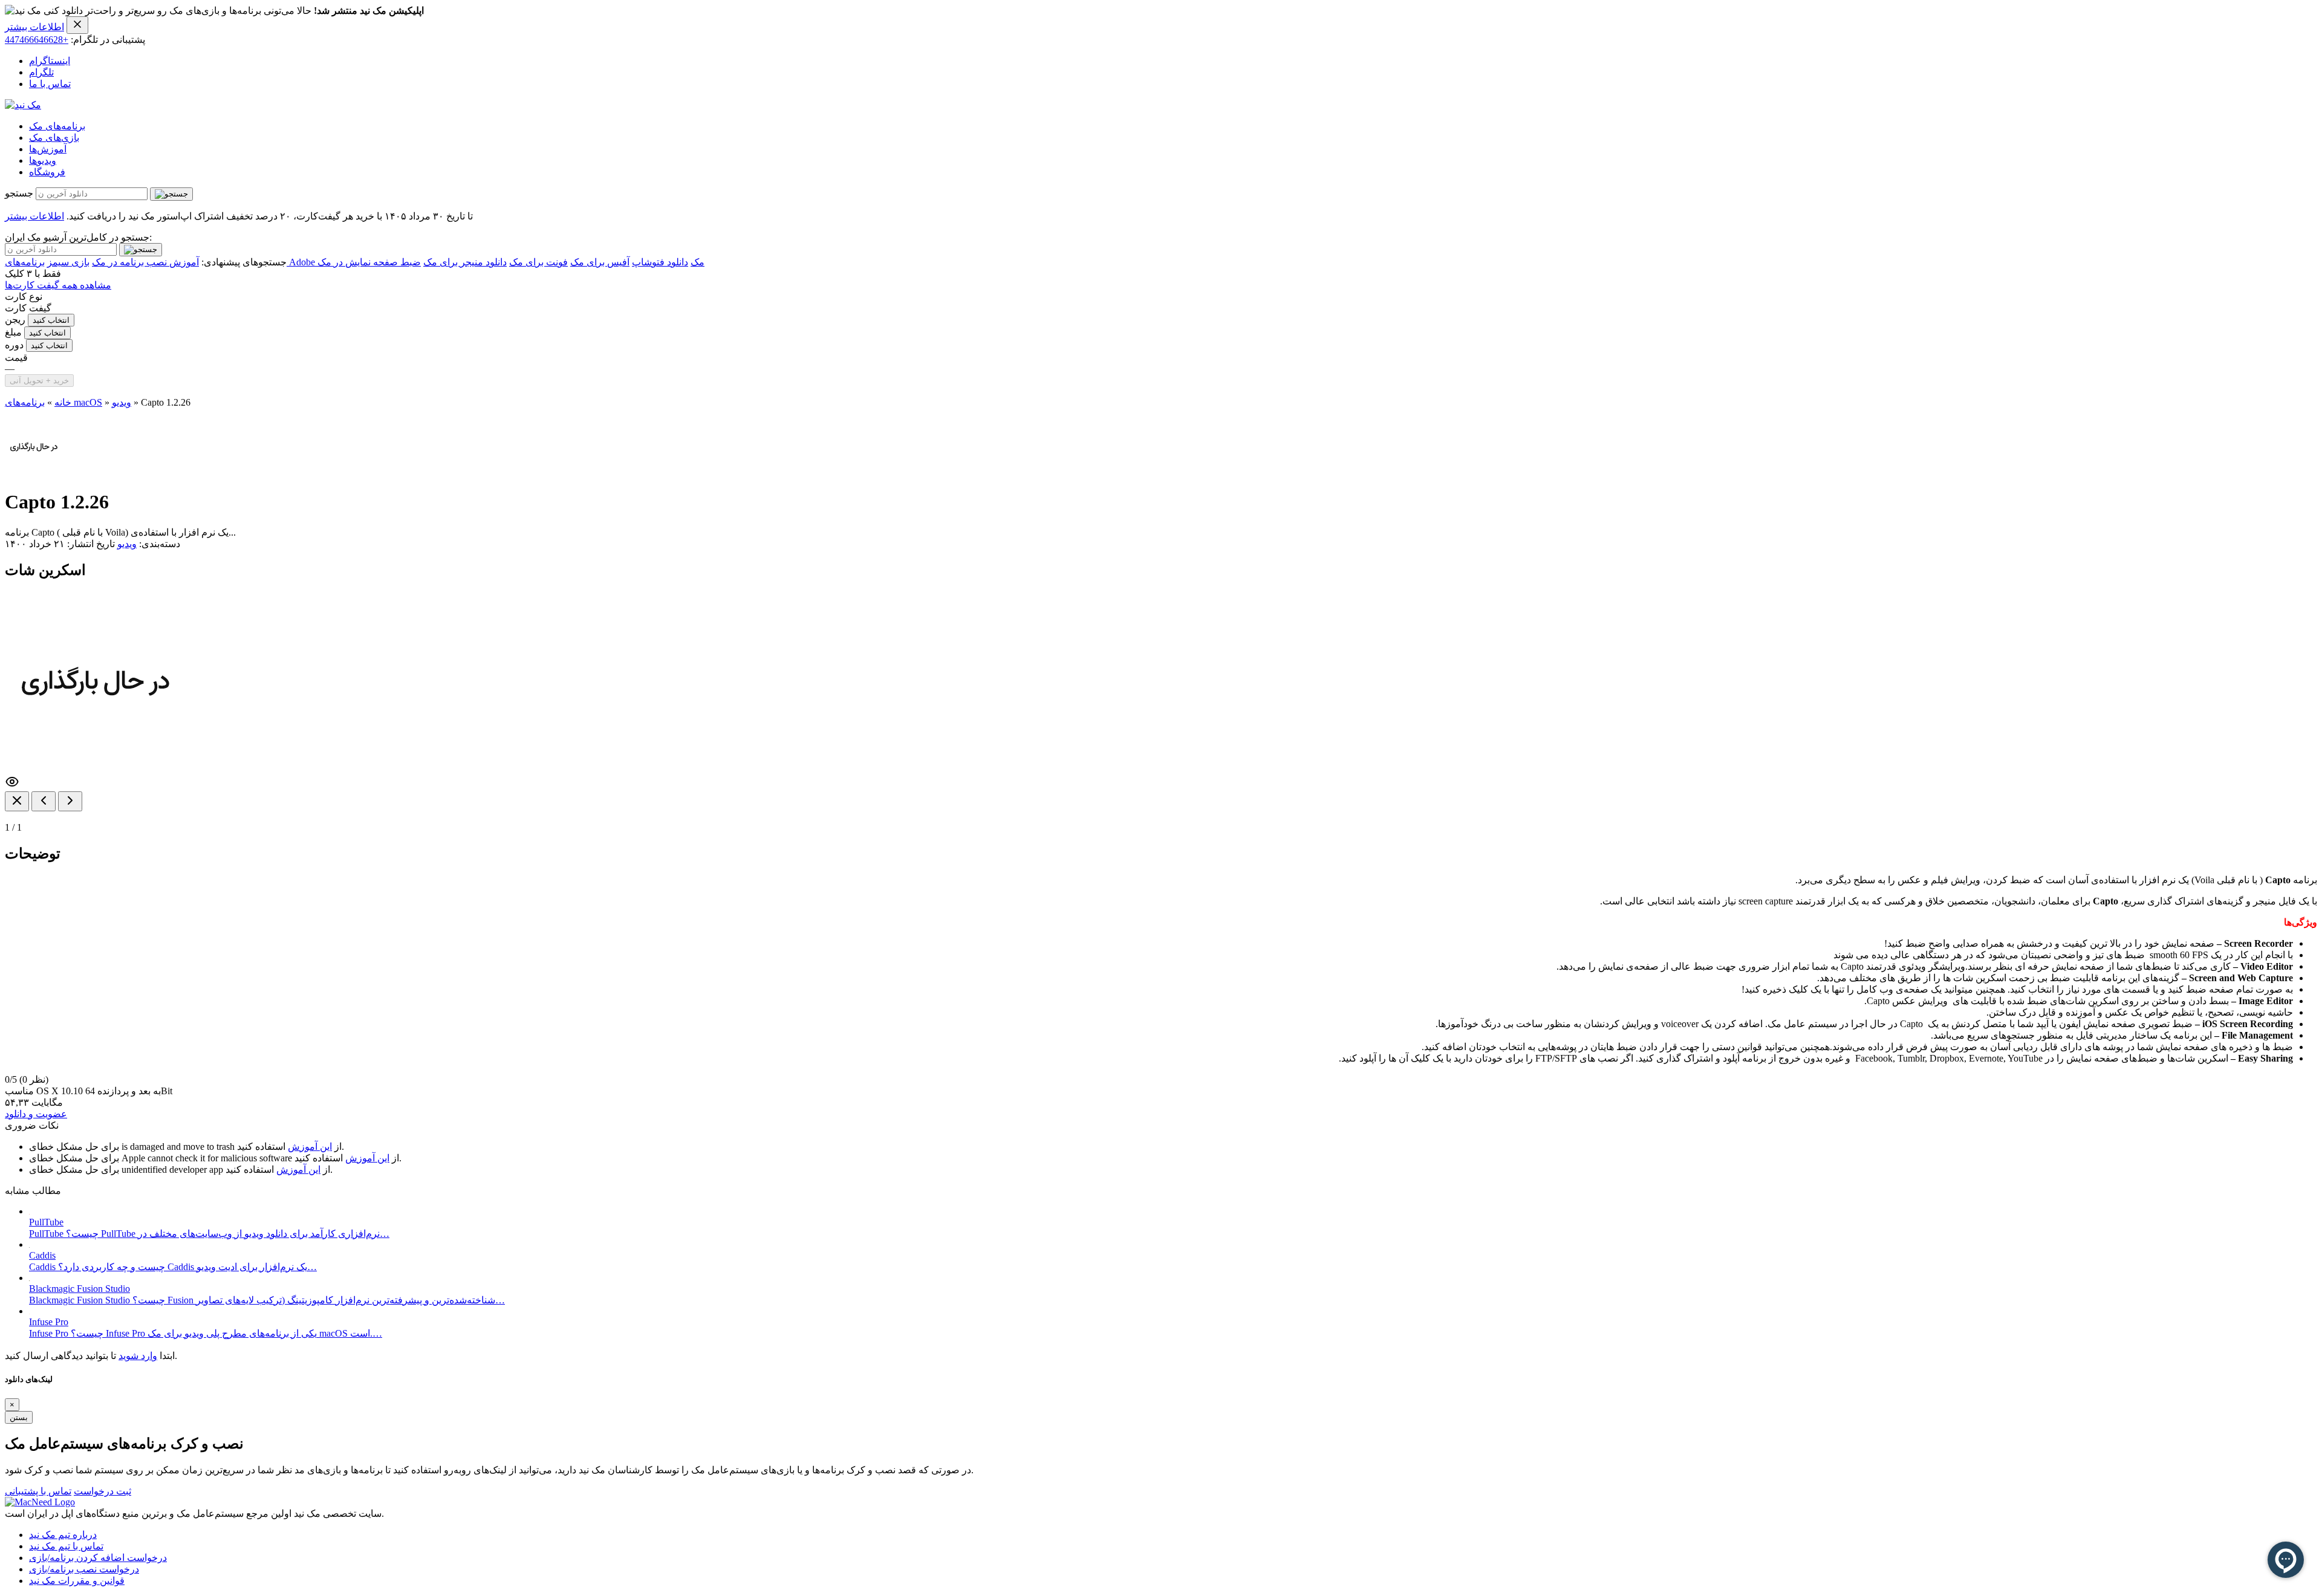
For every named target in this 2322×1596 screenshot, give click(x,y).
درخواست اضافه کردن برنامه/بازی (98, 1558)
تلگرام (41, 72)
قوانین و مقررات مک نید (77, 1581)
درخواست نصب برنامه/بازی (84, 1569)
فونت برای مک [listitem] (538, 262)
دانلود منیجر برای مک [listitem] (465, 262)
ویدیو (122, 402)
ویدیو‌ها (43, 161)
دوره (14, 345)
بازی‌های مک (54, 138)
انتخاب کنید (51, 320)
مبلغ (13, 332)
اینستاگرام (50, 61)
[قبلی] (44, 801)
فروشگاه (47, 172)
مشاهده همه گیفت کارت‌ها (58, 285)
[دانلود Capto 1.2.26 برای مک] (34, 472)
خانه (63, 402)
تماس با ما (50, 84)
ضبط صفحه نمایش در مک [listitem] (369, 262)
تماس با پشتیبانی (38, 1491)
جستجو (19, 193)
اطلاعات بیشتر (34, 27)
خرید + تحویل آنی (39, 381)
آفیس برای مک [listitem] (600, 262)
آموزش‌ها (48, 149)
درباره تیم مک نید (63, 1535)
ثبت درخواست (102, 1491)
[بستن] (17, 801)
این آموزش (310, 1147)
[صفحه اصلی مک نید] (23, 105)
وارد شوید (138, 1356)
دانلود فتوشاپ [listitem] (660, 262)
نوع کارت (24, 297)
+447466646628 (37, 40)
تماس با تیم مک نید (66, 1546)
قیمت (16, 358)
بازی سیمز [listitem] (68, 262)
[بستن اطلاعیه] (77, 25)
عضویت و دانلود (36, 1114)
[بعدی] (70, 801)
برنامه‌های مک (57, 126)
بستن (19, 1417)
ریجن (15, 320)
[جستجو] (171, 194)
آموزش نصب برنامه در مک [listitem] (145, 262)
